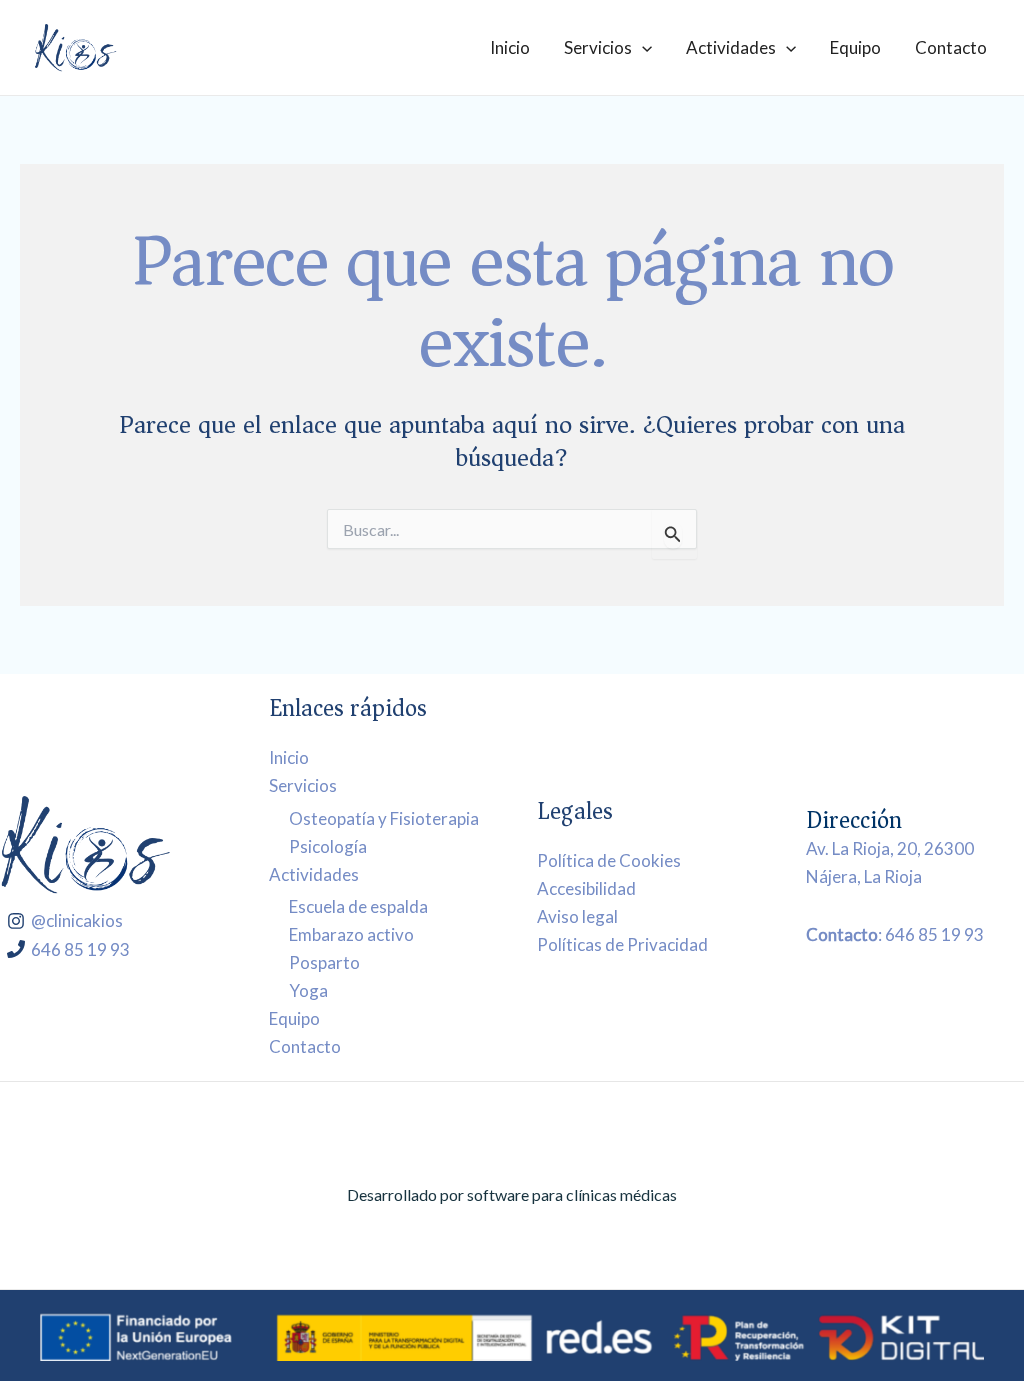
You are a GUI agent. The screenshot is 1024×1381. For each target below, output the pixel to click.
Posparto (324, 962)
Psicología (328, 846)
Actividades (731, 47)
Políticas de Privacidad (622, 944)
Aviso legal (577, 916)
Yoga (308, 990)
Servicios (598, 47)
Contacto (951, 47)
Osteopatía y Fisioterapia (384, 818)
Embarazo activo (351, 934)
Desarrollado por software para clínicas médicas (512, 1194)
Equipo (855, 47)
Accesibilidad (586, 888)
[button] (642, 47)
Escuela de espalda (358, 906)
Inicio (510, 47)
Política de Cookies (609, 860)
